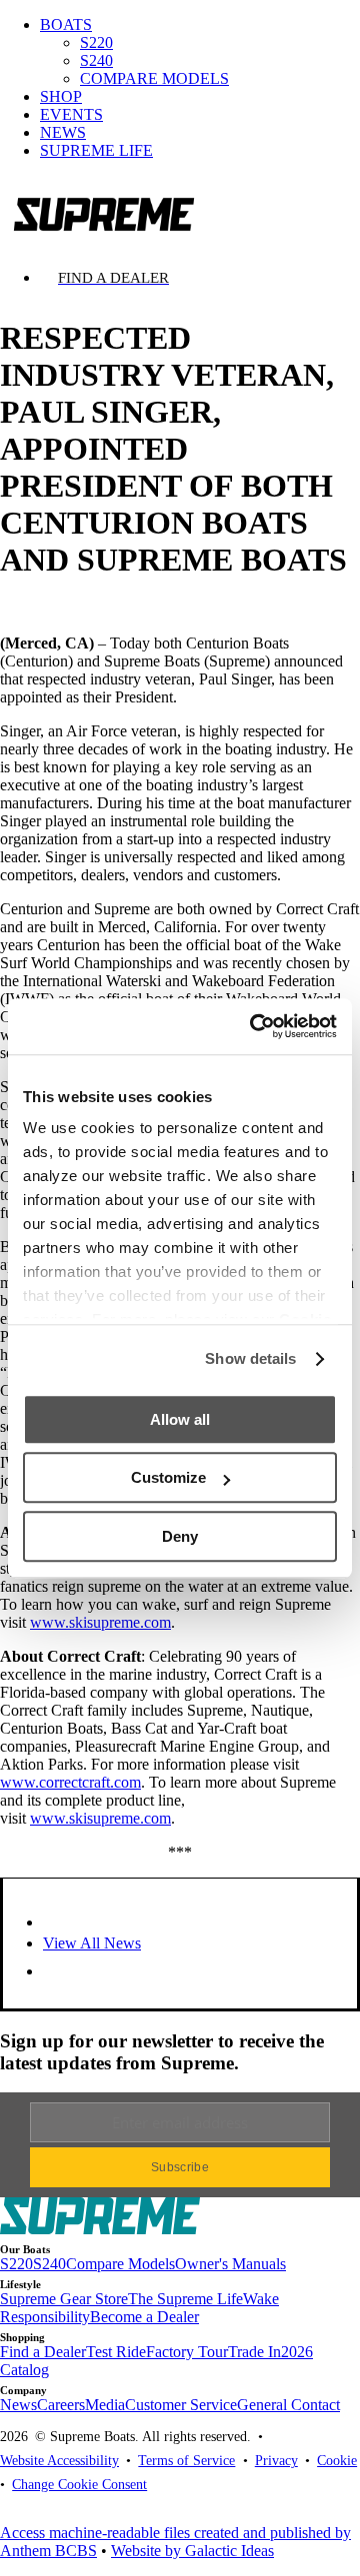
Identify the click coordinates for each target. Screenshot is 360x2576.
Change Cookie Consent (79, 2484)
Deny (180, 1536)
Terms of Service (186, 2460)
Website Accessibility (59, 2460)
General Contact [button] (288, 2405)
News (63, 132)
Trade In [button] (254, 2352)
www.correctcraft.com (70, 1782)
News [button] (18, 2405)
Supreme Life (96, 150)
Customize (168, 1477)
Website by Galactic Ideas (192, 2551)
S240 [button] (49, 2264)
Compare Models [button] (120, 2264)
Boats (66, 24)
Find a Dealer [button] (43, 2352)
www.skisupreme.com (100, 1622)
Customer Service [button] (181, 2405)
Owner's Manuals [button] (230, 2264)
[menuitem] (200, 52)
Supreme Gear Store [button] (64, 2299)
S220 (96, 42)
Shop (61, 96)
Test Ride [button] (116, 2352)
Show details (250, 1358)
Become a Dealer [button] (144, 2317)
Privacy (276, 2460)
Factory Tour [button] (187, 2352)
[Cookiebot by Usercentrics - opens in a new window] (254, 1026)
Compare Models (154, 78)
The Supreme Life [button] (185, 2299)
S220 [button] (16, 2264)
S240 (96, 60)
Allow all (180, 1419)
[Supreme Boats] (180, 209)
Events (71, 114)
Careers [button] (61, 2405)
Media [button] (105, 2405)
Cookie (337, 2460)
